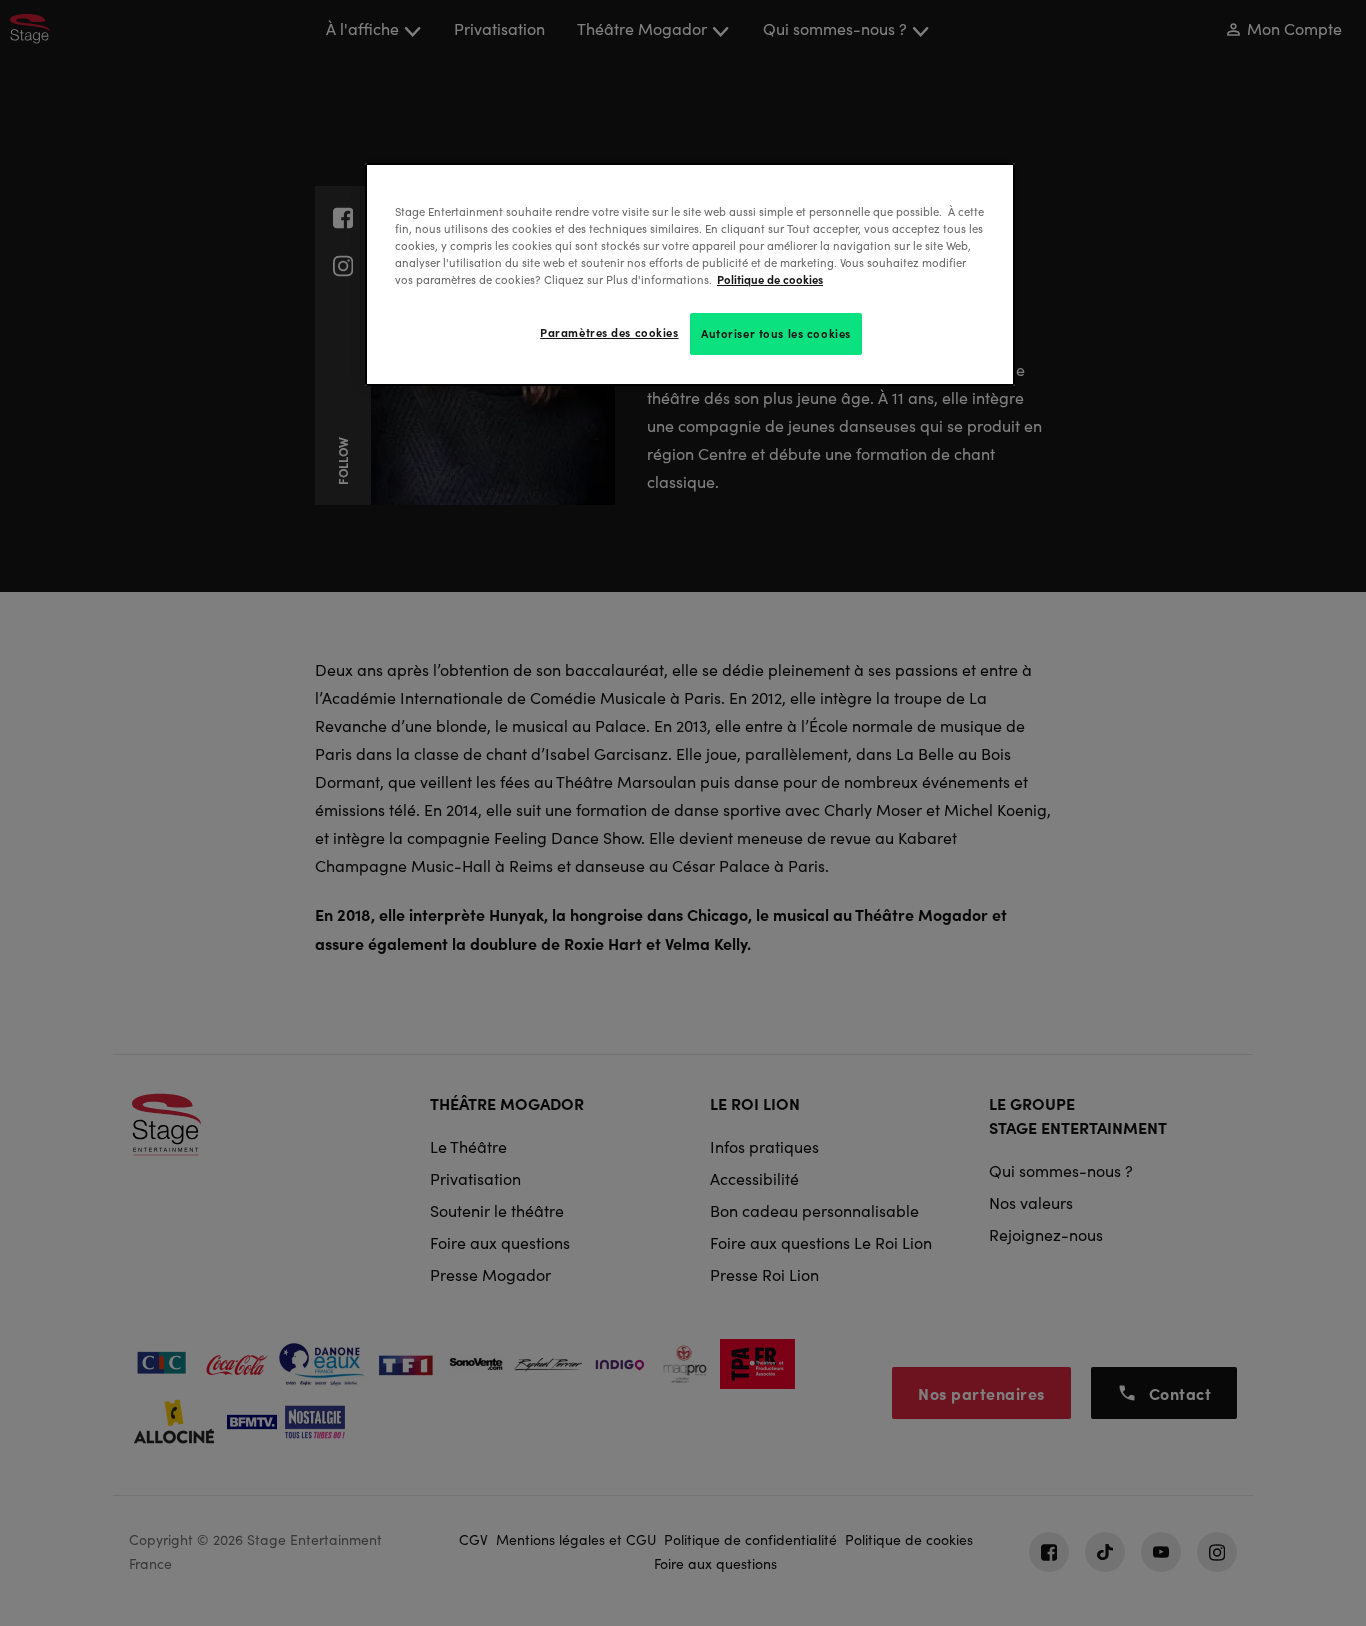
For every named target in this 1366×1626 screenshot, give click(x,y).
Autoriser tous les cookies (776, 333)
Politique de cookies (770, 279)
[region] (690, 274)
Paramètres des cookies (609, 332)
